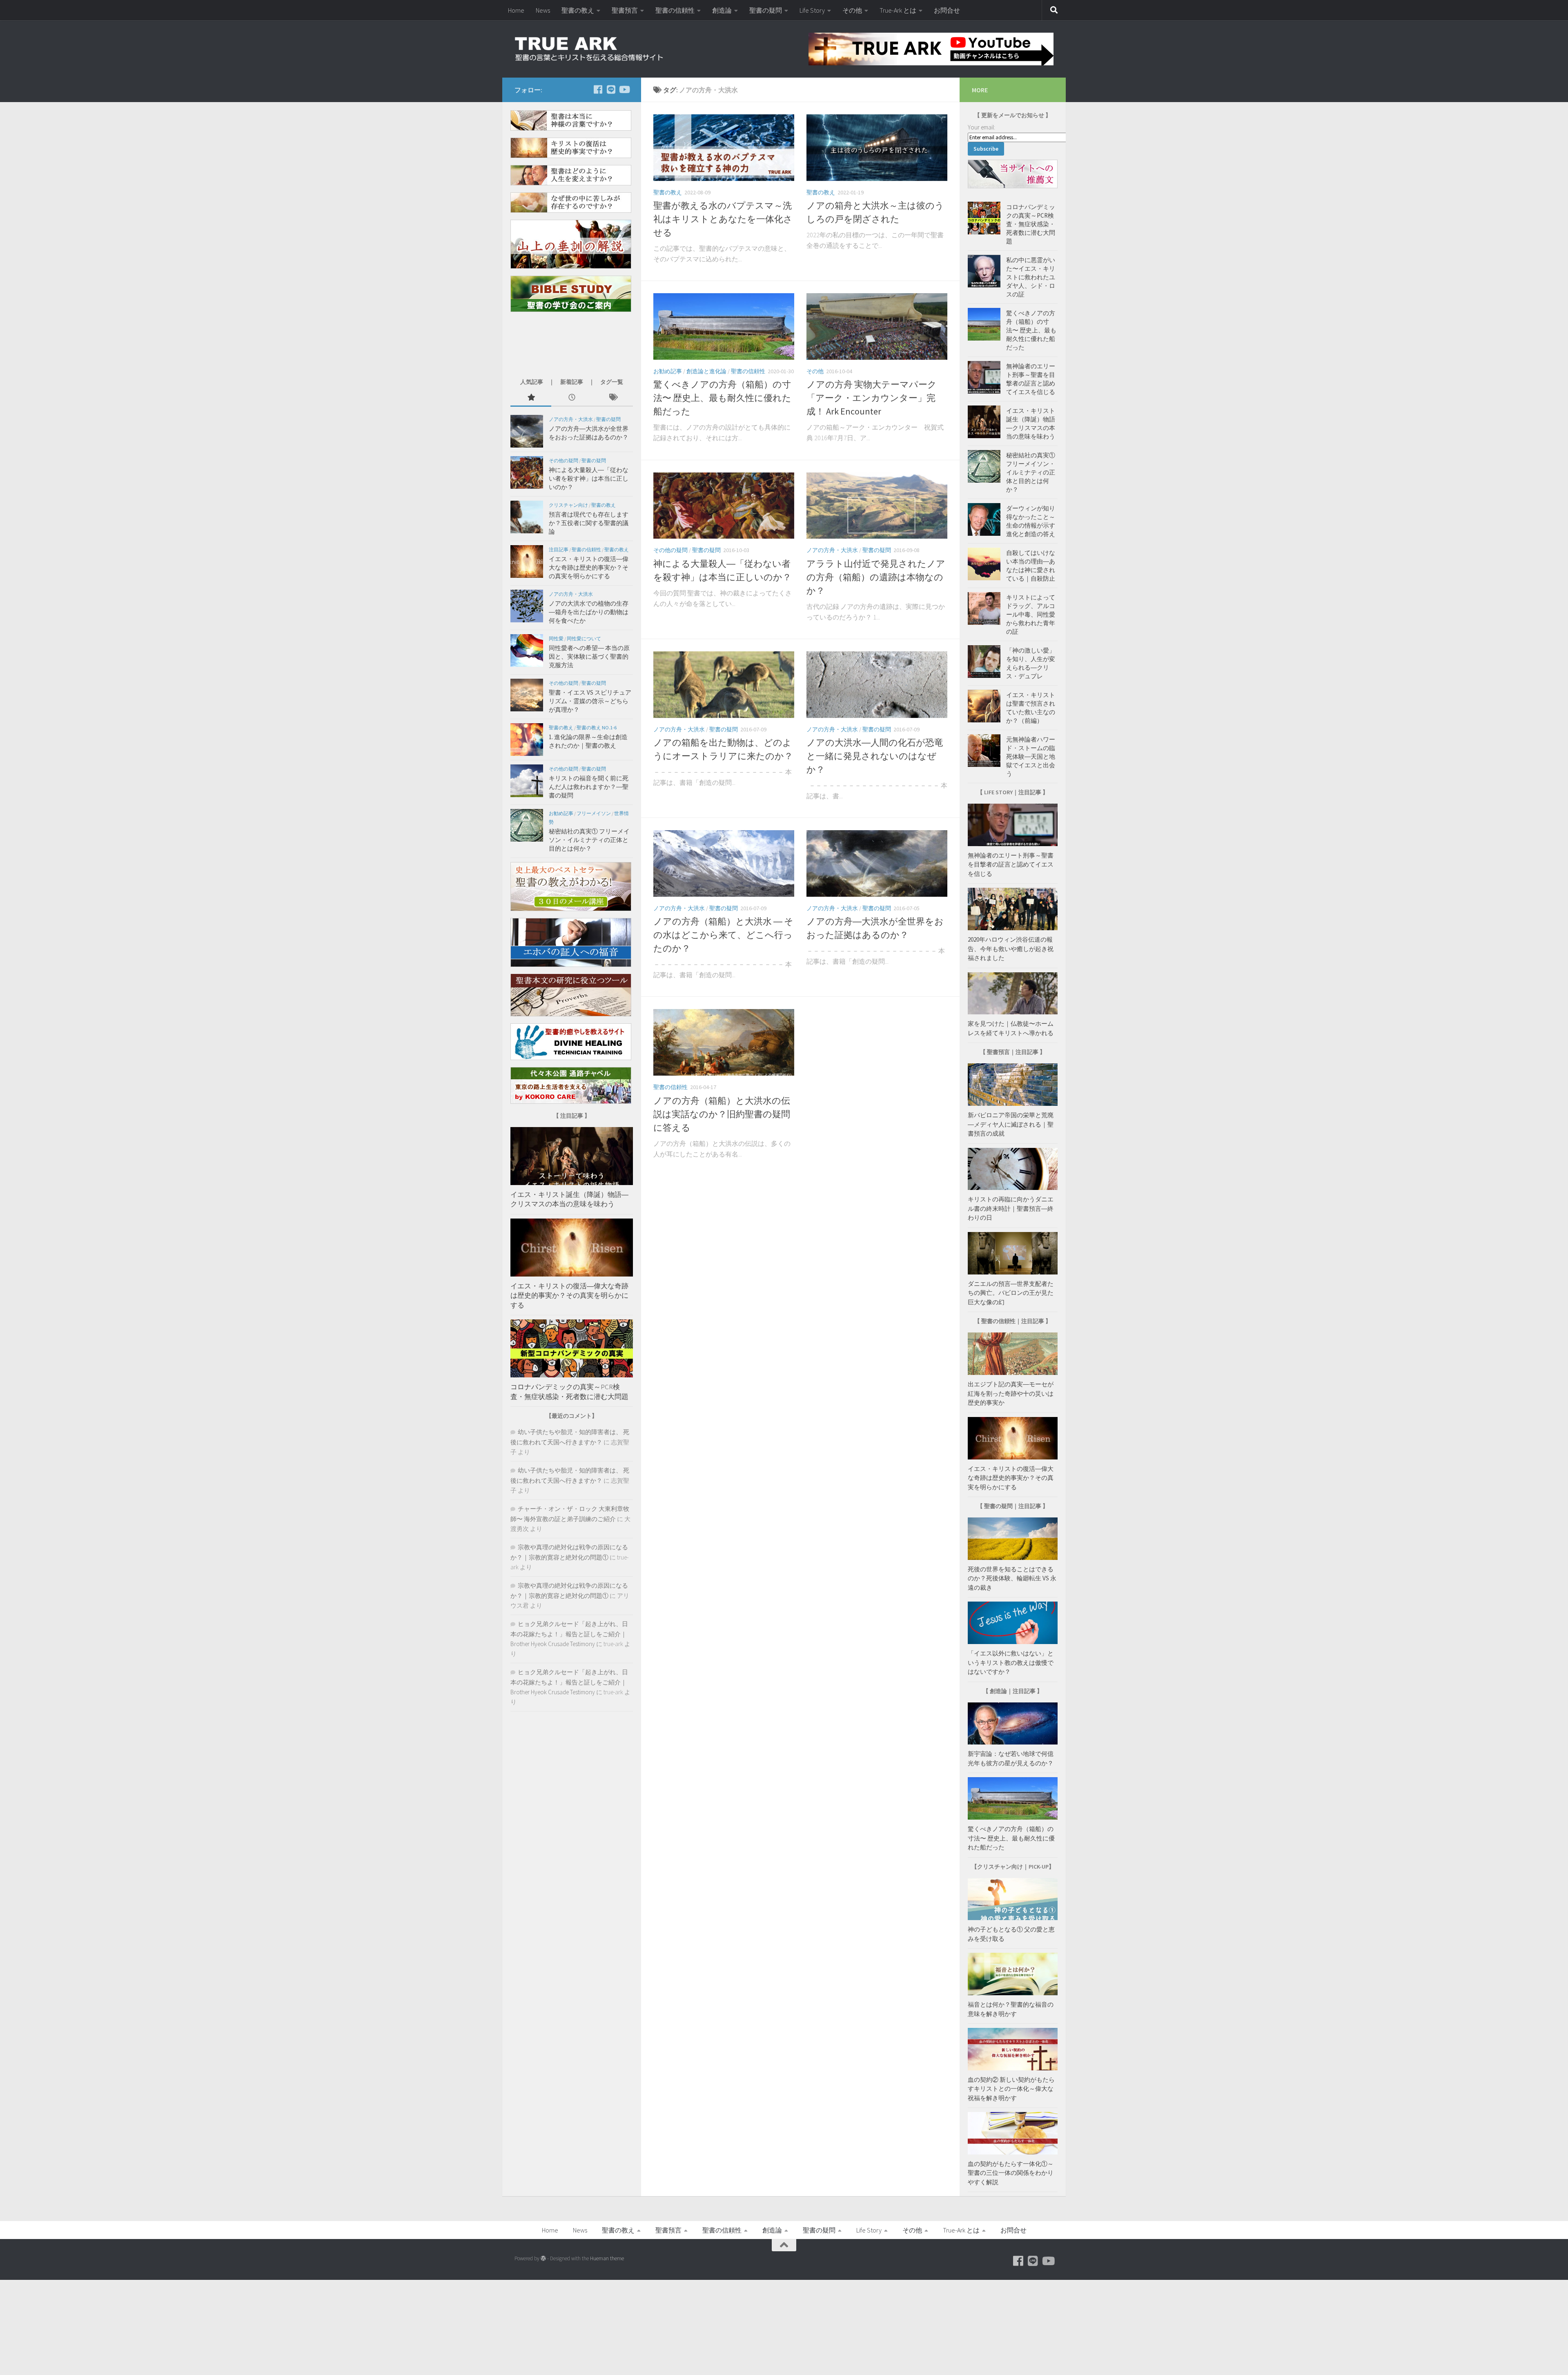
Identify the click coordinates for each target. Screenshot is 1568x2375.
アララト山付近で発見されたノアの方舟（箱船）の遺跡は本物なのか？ (876, 577)
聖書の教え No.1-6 (597, 727)
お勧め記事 (668, 371)
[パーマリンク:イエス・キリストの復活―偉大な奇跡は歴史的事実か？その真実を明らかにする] (527, 561)
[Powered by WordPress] (543, 2258)
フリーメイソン (594, 813)
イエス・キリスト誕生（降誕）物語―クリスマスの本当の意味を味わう (569, 1199)
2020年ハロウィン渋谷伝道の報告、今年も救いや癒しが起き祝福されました (1011, 949)
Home (516, 10)
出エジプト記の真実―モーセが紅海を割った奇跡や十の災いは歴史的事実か (1011, 1393)
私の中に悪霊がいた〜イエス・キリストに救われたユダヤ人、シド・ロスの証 (1031, 277)
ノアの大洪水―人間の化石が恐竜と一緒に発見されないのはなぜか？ (875, 756)
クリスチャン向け (568, 505)
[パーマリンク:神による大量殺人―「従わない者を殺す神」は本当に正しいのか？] (527, 472)
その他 (852, 10)
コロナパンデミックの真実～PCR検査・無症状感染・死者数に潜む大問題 (569, 1392)
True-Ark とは (898, 10)
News (543, 10)
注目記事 (559, 549)
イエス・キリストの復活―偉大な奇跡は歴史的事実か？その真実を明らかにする (589, 567)
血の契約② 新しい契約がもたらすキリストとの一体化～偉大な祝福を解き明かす (1011, 2089)
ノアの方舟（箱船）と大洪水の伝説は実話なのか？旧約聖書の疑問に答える (722, 1114)
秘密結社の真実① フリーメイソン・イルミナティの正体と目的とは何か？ (589, 840)
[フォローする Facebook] (598, 89)
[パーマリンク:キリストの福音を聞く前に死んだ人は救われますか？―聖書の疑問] (527, 781)
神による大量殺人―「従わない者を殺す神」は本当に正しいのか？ (589, 478)
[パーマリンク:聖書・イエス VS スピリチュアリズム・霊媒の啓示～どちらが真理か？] (527, 695)
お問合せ (947, 10)
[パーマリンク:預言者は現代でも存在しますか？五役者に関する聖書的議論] (527, 517)
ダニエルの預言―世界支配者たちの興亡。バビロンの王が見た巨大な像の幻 (1011, 1293)
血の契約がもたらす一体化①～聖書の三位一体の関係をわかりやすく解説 (1011, 2173)
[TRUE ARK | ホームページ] (590, 49)
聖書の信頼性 (675, 10)
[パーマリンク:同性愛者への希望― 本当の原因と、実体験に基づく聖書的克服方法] (527, 651)
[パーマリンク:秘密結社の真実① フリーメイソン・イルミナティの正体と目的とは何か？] (527, 825)
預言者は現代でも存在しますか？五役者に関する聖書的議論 (589, 523)
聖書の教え (578, 10)
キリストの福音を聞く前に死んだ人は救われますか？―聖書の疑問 (589, 787)
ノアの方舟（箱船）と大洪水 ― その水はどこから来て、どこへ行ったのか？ (723, 935)
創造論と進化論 (706, 371)
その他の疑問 (670, 550)
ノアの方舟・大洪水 (832, 550)
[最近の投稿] (572, 398)
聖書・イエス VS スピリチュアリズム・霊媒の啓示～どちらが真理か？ (590, 701)
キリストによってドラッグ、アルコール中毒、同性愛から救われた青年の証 (1031, 614)
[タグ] (612, 398)
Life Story (812, 10)
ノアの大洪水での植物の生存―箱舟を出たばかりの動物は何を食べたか (589, 612)
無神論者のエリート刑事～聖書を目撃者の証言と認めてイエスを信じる (1011, 864)
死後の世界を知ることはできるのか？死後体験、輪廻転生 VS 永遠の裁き (1012, 1578)
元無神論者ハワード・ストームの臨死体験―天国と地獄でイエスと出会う (1031, 756)
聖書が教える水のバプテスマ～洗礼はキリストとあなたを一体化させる (723, 219)
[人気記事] (531, 398)
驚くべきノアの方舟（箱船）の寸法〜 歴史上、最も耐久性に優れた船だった (722, 398)
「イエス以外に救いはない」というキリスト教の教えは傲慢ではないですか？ (1011, 1662)
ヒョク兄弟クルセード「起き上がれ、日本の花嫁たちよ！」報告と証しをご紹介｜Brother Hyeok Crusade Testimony (569, 1634)
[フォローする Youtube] (624, 89)
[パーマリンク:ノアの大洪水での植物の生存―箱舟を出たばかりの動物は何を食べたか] (527, 606)
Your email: (981, 127)
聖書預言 (625, 10)
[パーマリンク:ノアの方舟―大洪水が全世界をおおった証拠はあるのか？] (527, 431)
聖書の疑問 (766, 10)
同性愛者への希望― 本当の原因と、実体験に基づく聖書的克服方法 (589, 656)
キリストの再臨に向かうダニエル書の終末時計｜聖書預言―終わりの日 (1011, 1208)
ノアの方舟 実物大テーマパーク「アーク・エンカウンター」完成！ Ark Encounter (872, 398)
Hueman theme (607, 2258)
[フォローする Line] (611, 89)
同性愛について (584, 638)
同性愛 (556, 638)
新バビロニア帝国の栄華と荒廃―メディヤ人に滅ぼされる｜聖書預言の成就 (1011, 1124)
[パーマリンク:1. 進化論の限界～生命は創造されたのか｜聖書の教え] (527, 740)
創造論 (722, 10)
